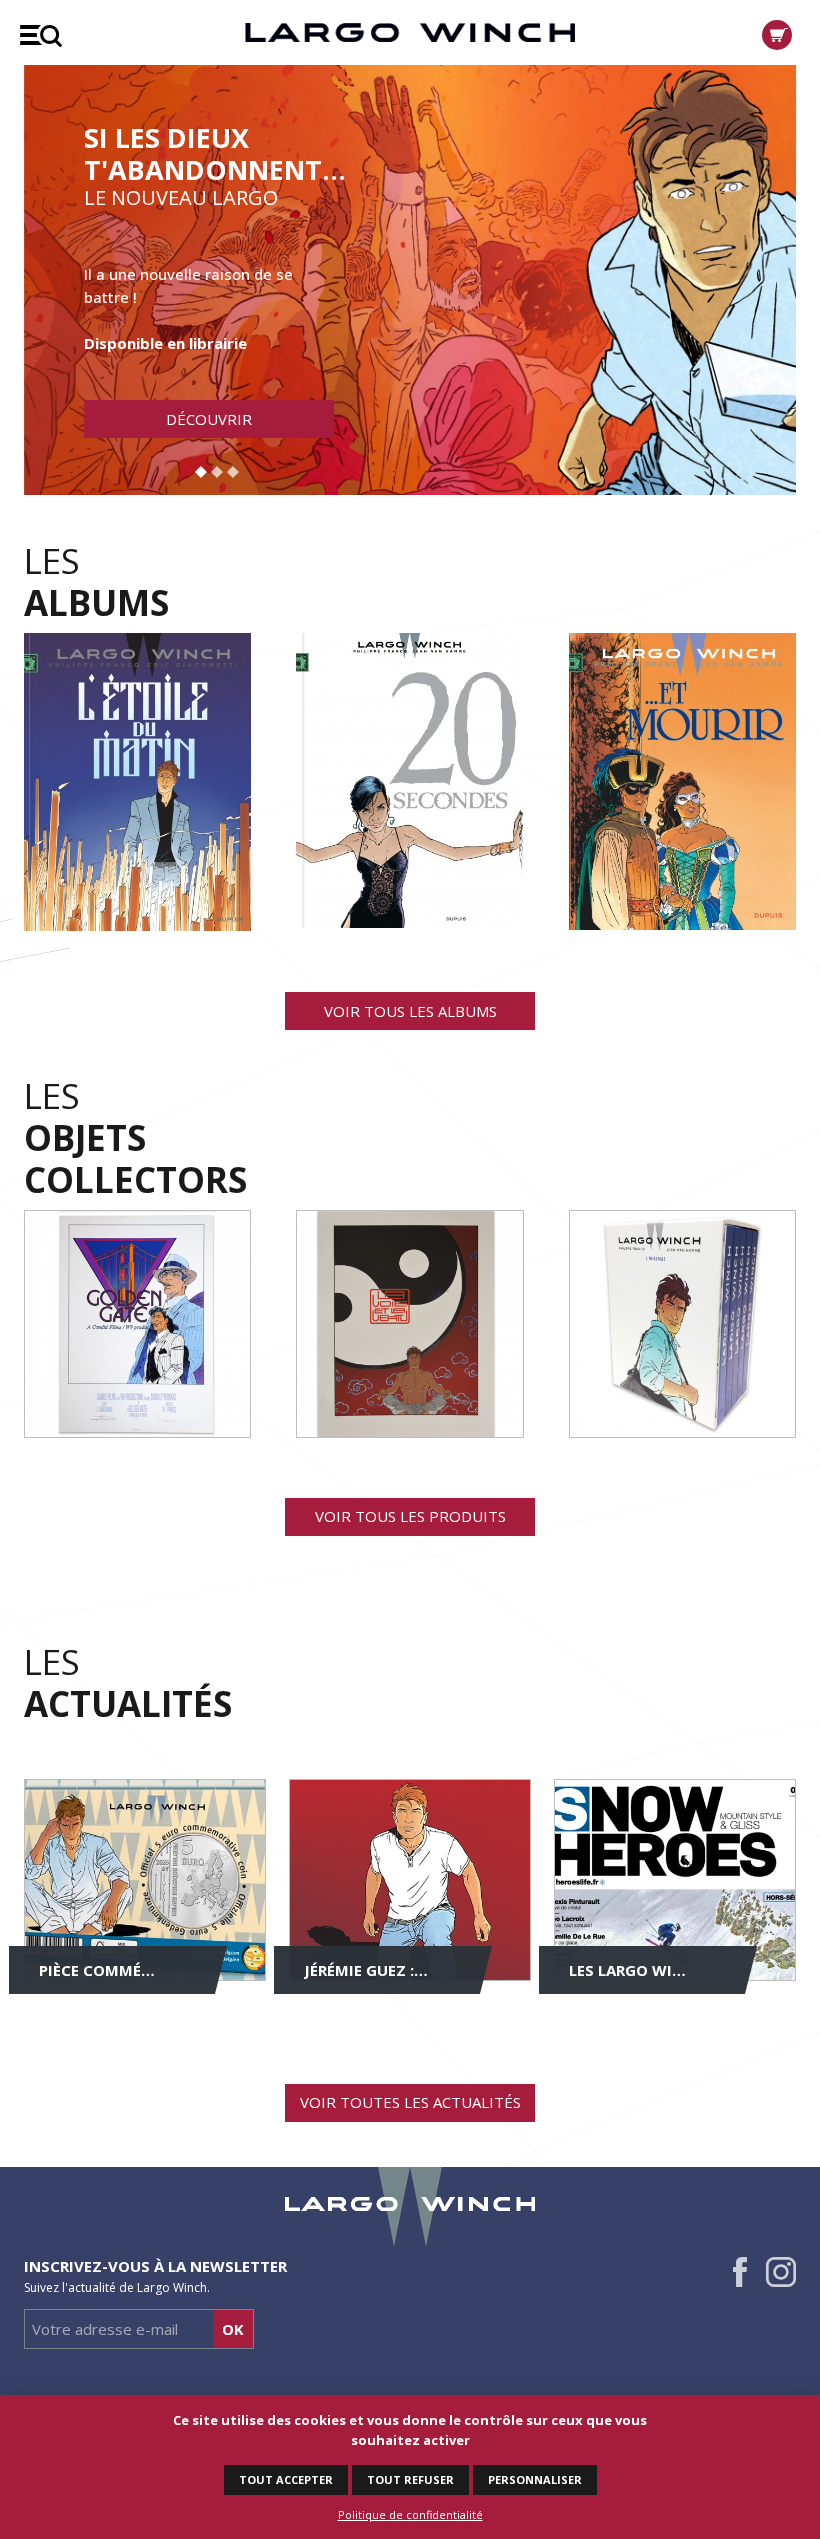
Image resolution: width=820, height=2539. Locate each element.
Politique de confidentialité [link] (410, 2514)
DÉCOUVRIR (209, 419)
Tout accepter (286, 2479)
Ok (233, 2329)
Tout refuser (410, 2479)
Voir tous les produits (410, 1516)
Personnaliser (535, 2479)
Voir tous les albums (410, 1011)
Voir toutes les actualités (410, 2102)
